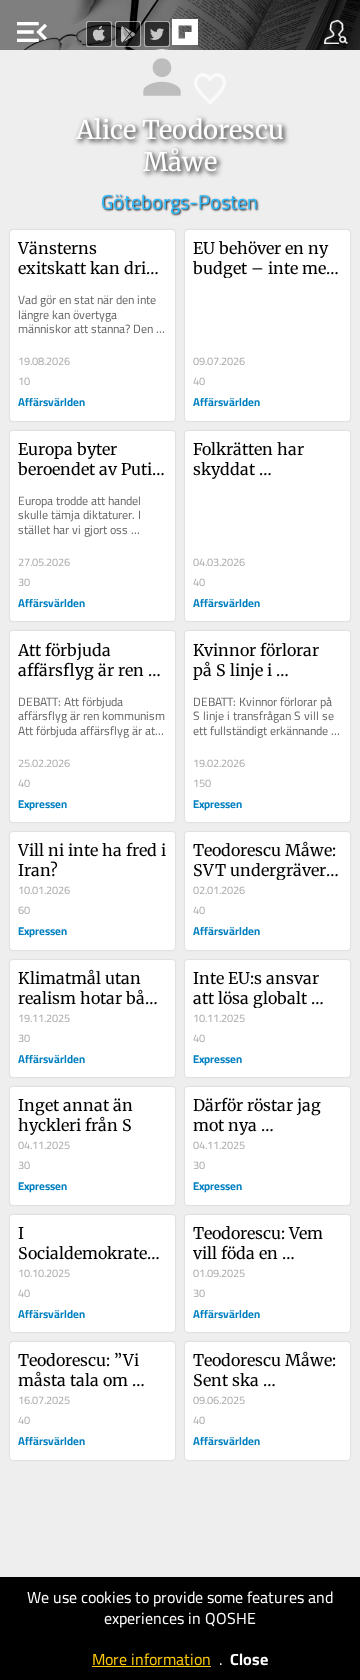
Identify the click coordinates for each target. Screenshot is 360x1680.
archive (227, 38)
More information (151, 1659)
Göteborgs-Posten (179, 201)
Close (249, 1659)
